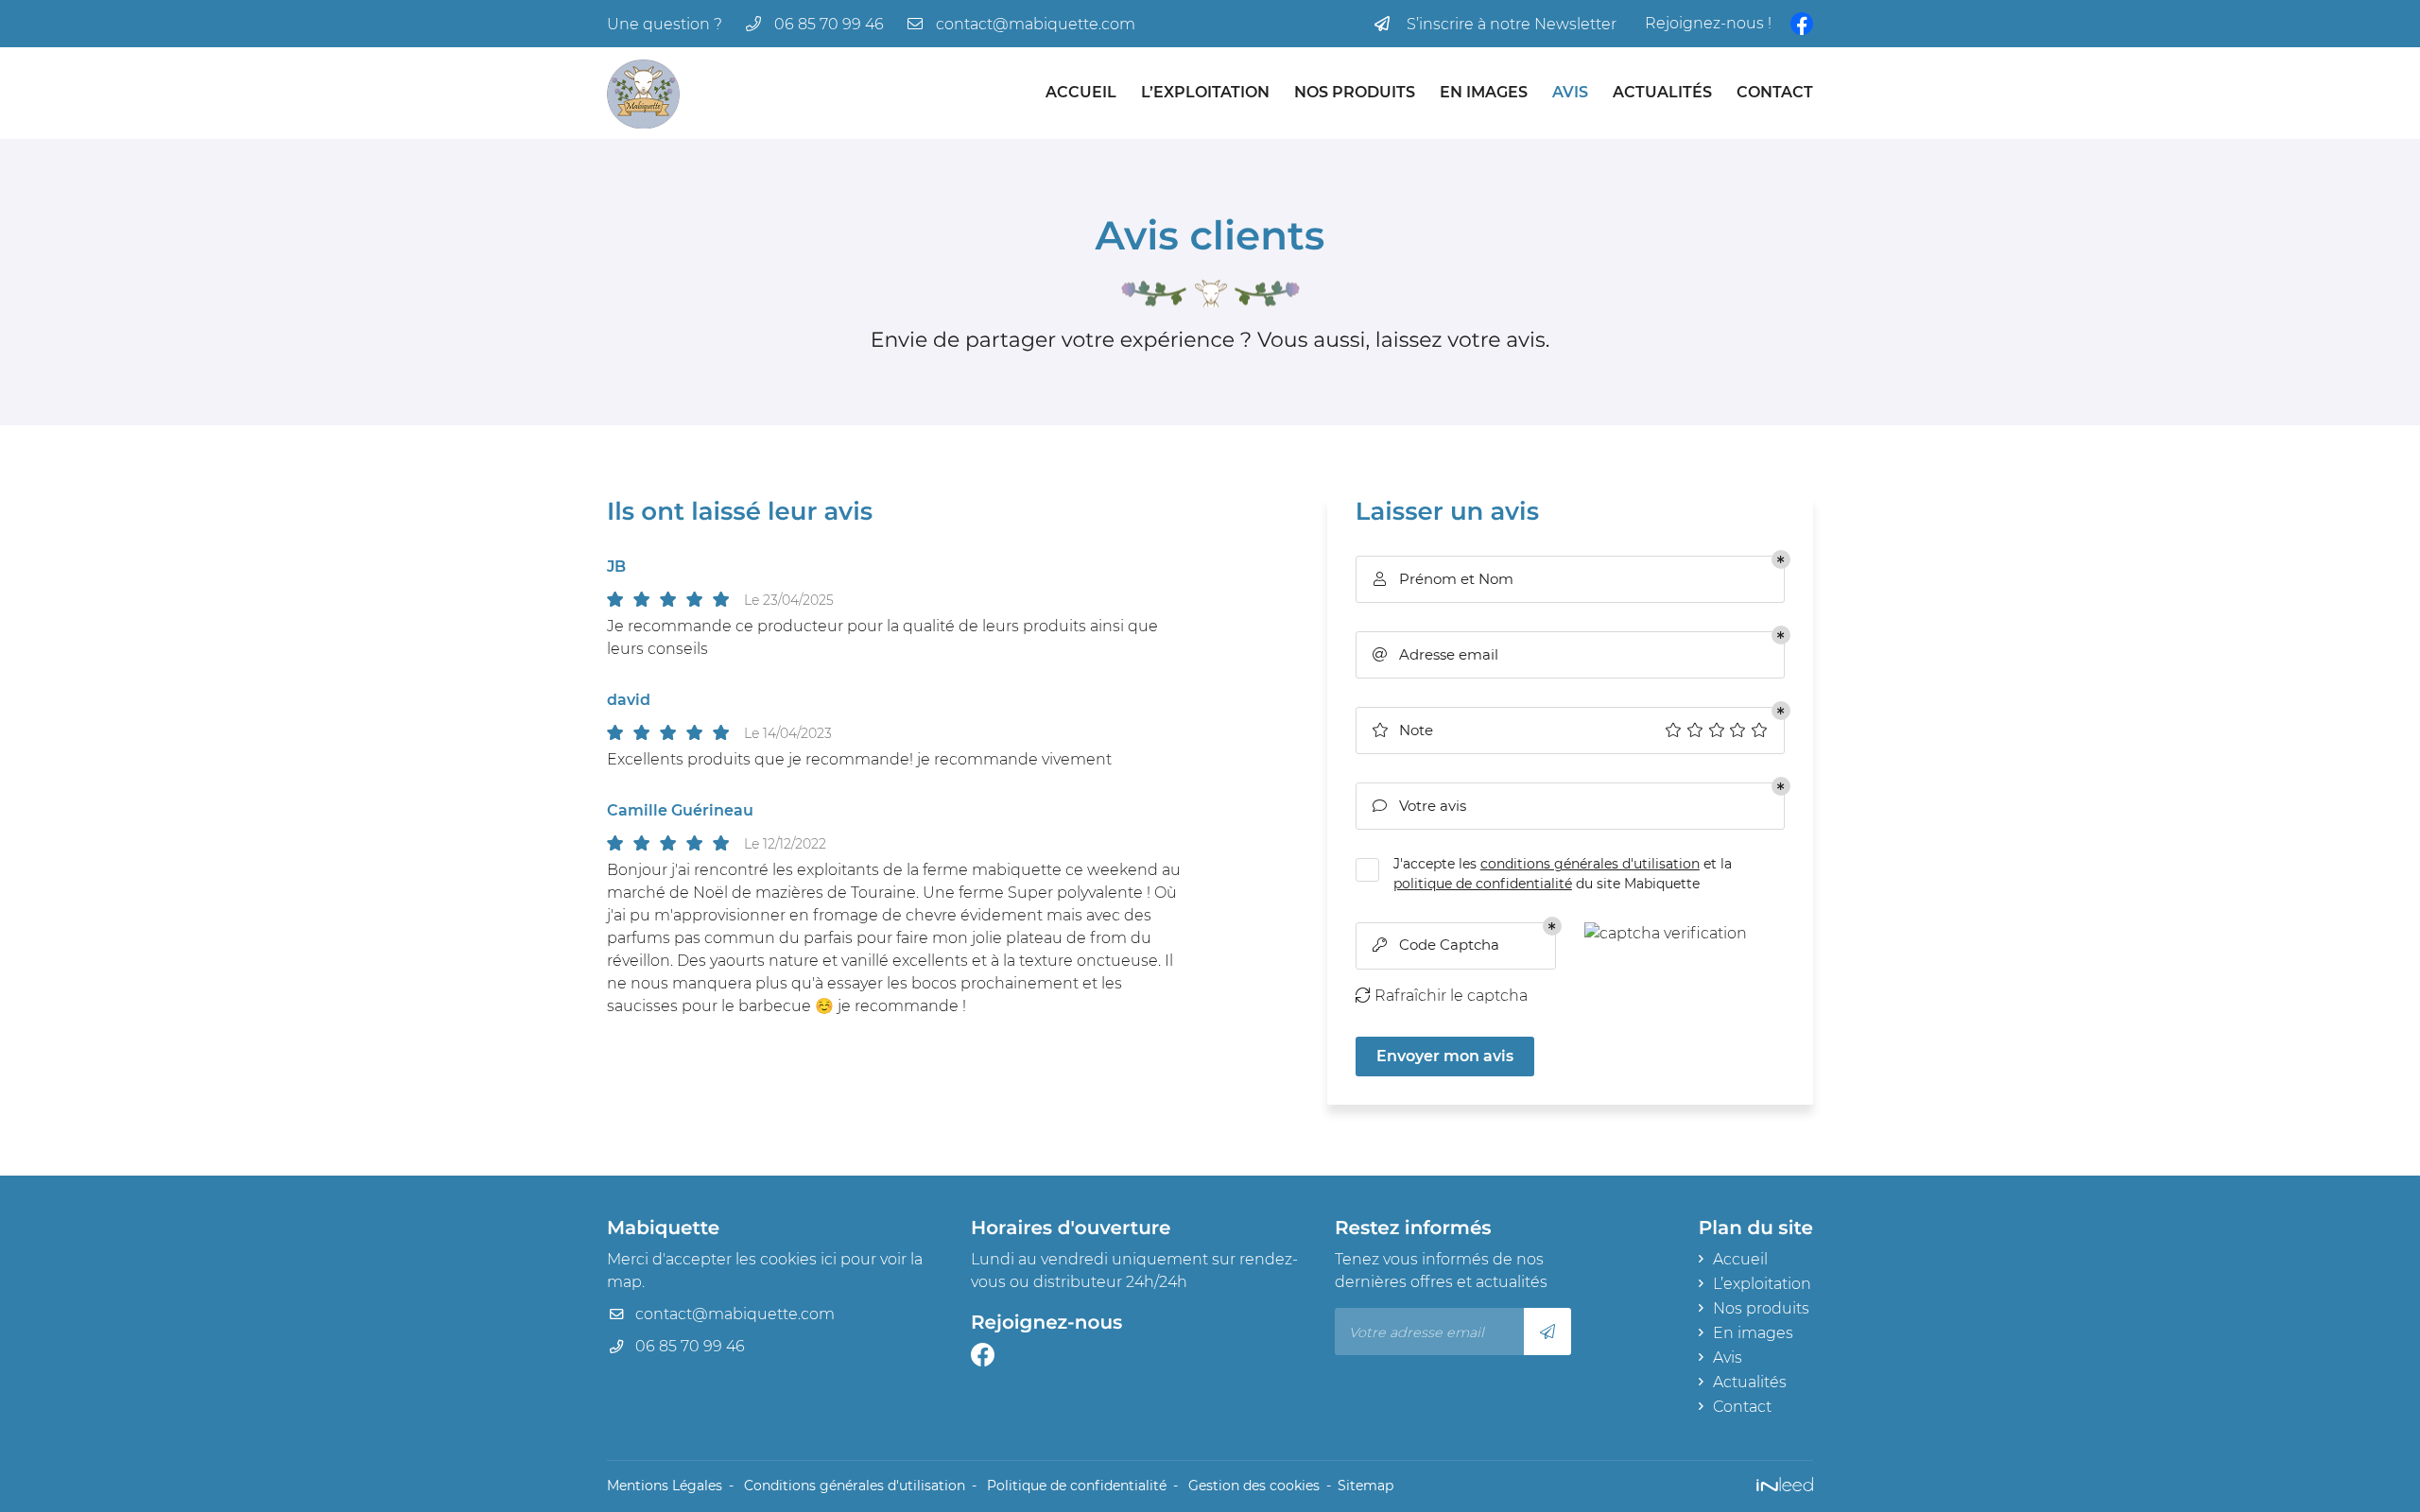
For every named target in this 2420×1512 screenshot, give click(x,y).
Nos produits (1355, 92)
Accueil (1081, 92)
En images (1484, 92)
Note (1402, 730)
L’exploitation (1205, 92)
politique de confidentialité (1483, 884)
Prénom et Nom (1443, 579)
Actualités (1662, 92)
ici (829, 1259)
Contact (1775, 92)
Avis (1570, 92)
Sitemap (1366, 1486)
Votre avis (1419, 806)
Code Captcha (1436, 945)
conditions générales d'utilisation (1590, 864)
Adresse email (1435, 654)
